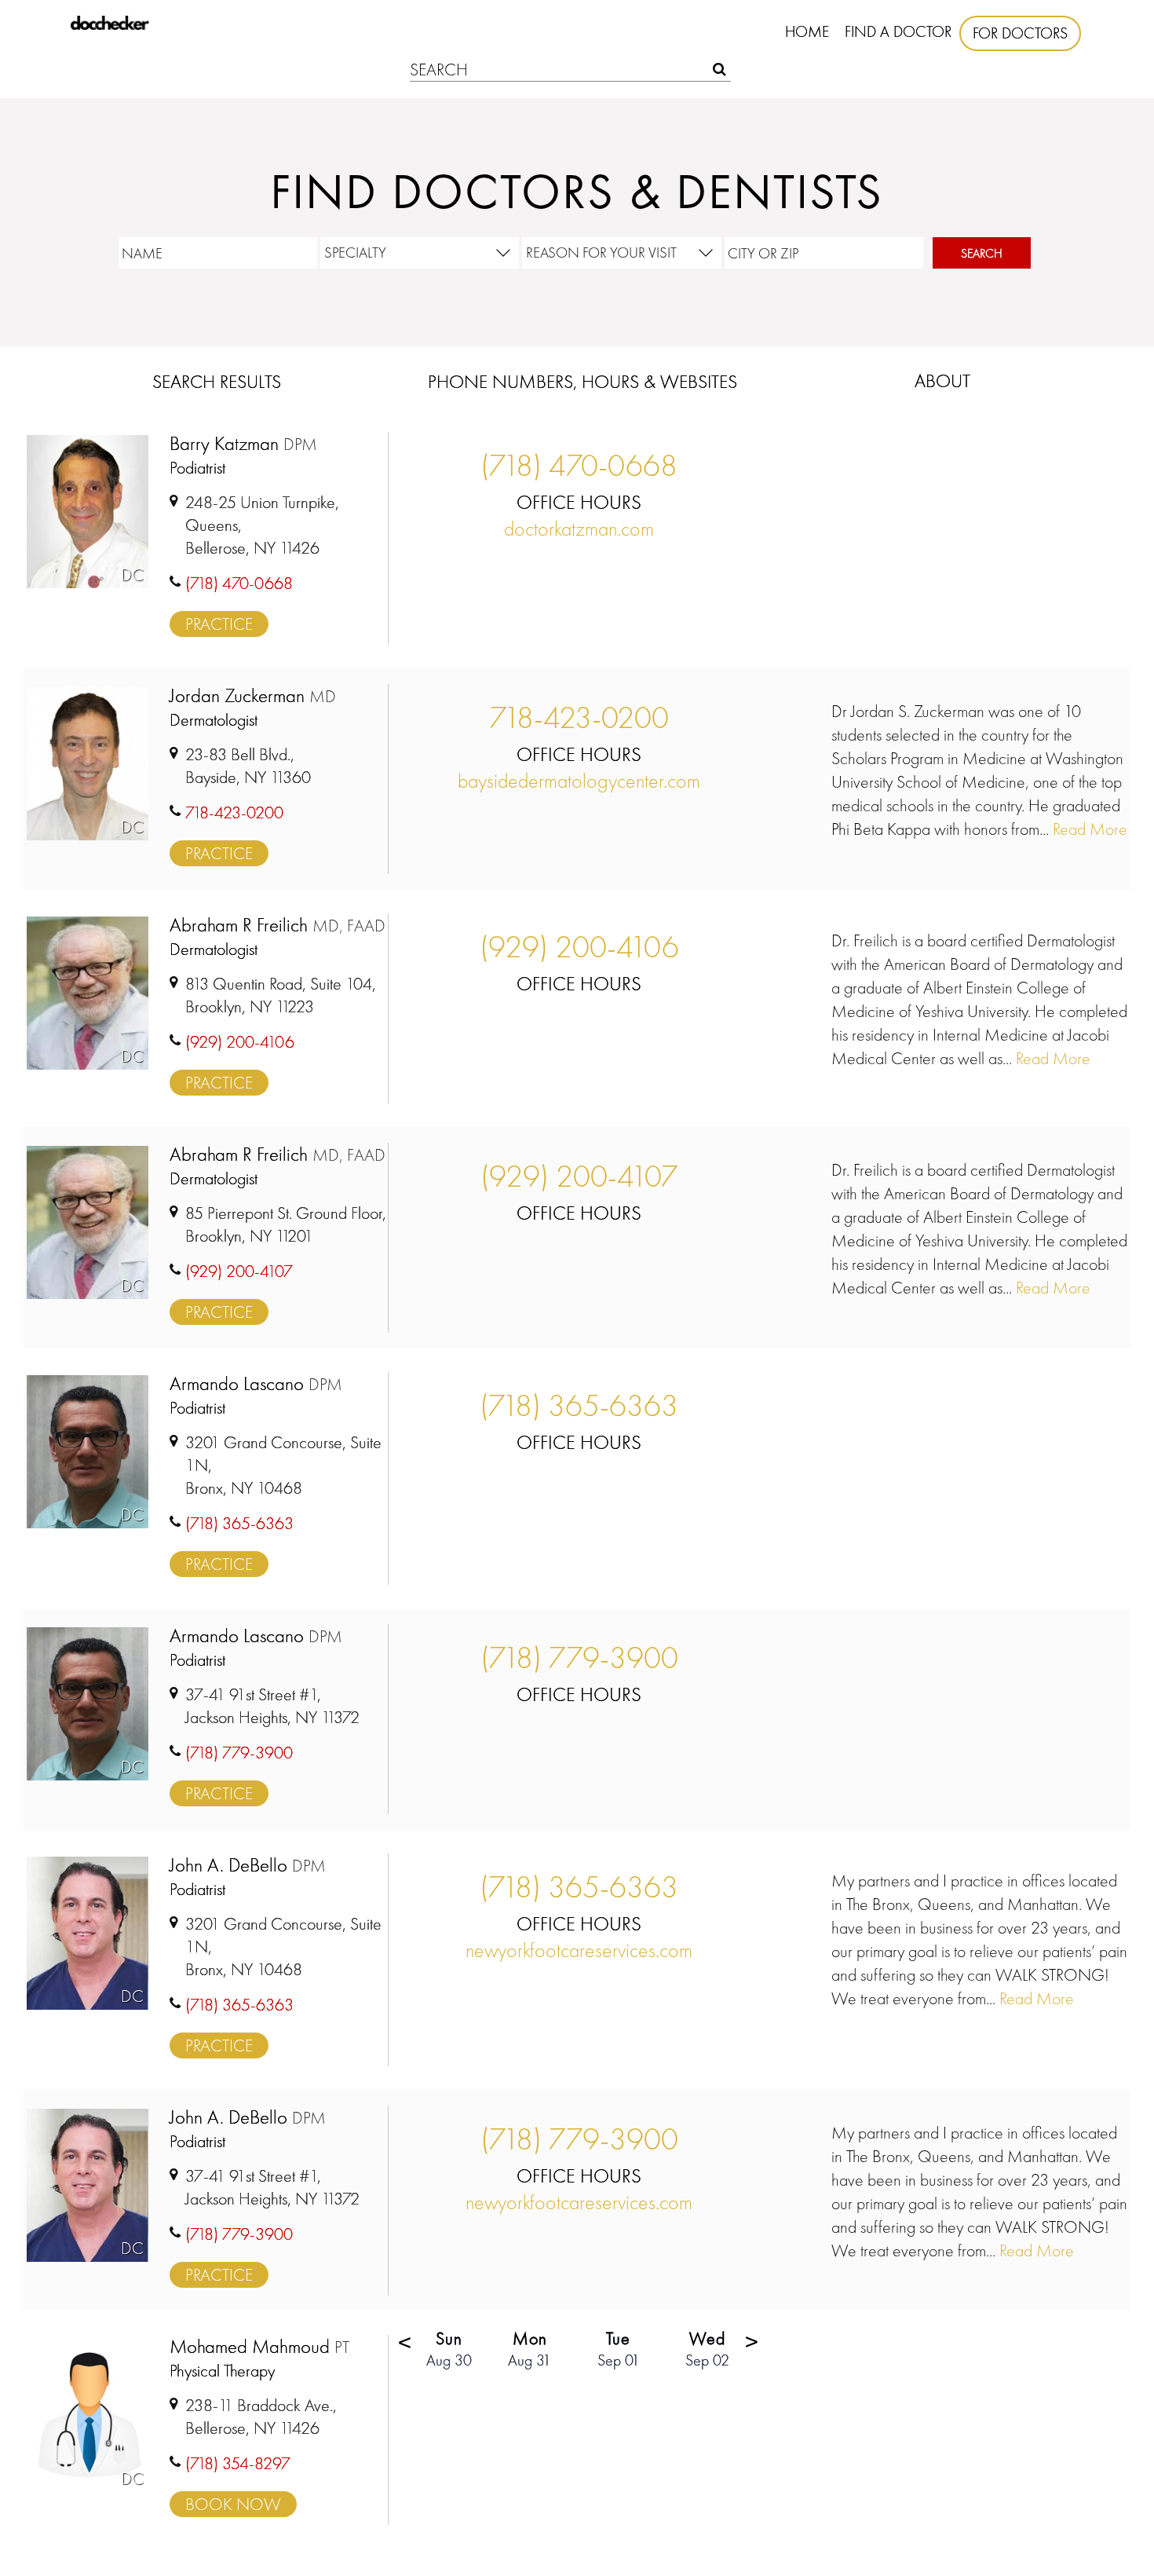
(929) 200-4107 (579, 1176)
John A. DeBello (248, 1866)
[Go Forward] (753, 2347)
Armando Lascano (256, 1384)
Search (982, 253)
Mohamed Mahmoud (259, 2347)
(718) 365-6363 (579, 1405)
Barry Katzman (243, 444)
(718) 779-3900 (579, 1658)
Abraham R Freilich (278, 926)
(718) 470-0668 (579, 465)
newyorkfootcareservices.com (579, 1950)
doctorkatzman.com (579, 529)
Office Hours (579, 502)
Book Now (233, 2504)
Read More (1088, 829)
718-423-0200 (579, 717)
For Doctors (1020, 33)
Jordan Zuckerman (253, 696)
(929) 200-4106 (579, 947)
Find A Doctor (898, 31)
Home (807, 31)
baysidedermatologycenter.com (579, 781)
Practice (219, 624)
